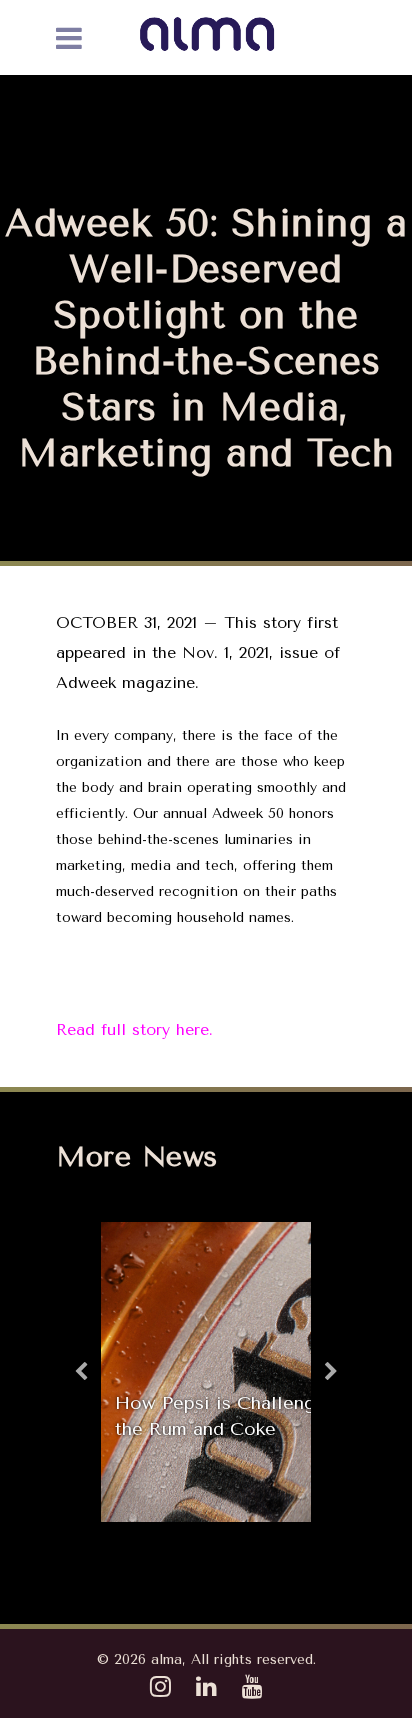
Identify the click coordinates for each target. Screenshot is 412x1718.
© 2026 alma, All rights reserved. (206, 1659)
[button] (81, 1372)
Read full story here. (134, 1029)
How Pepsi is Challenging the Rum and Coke (228, 1416)
